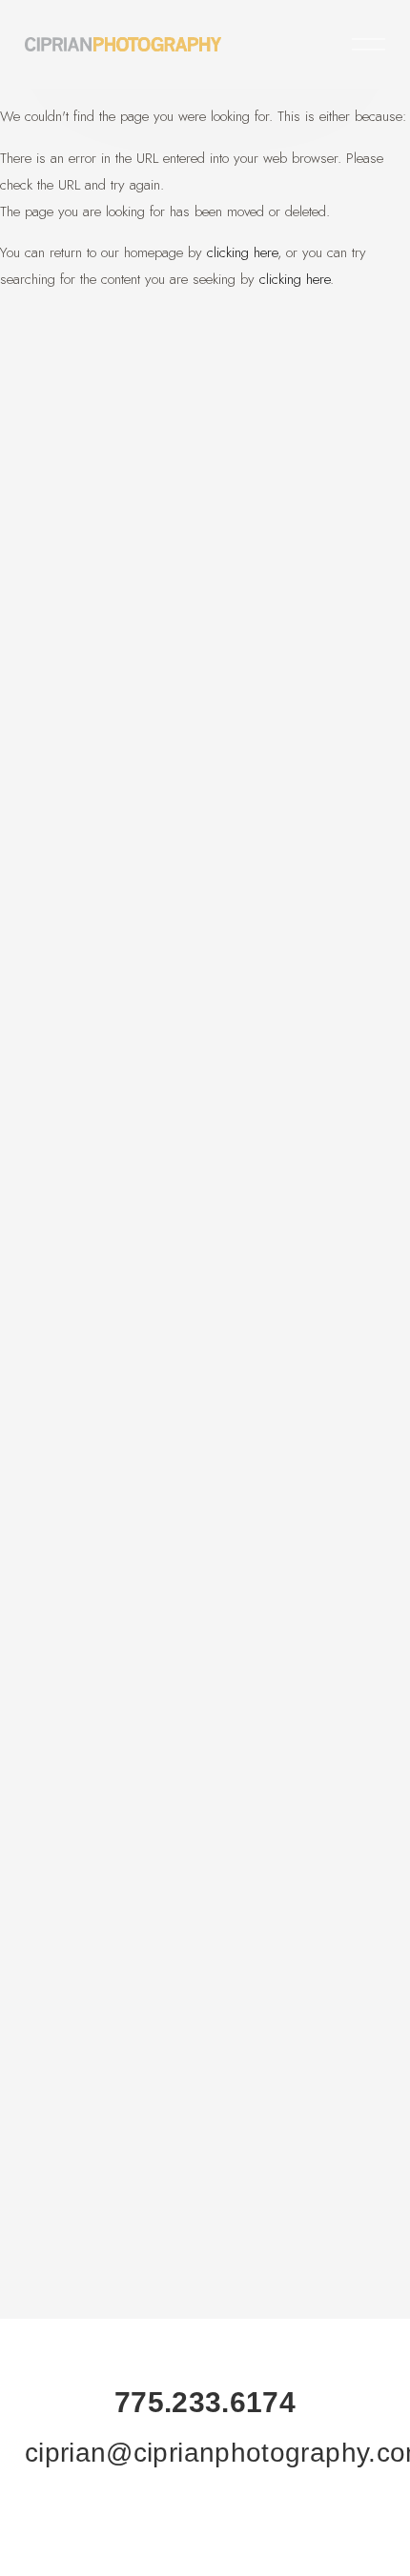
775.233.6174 (205, 2402)
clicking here (242, 252)
